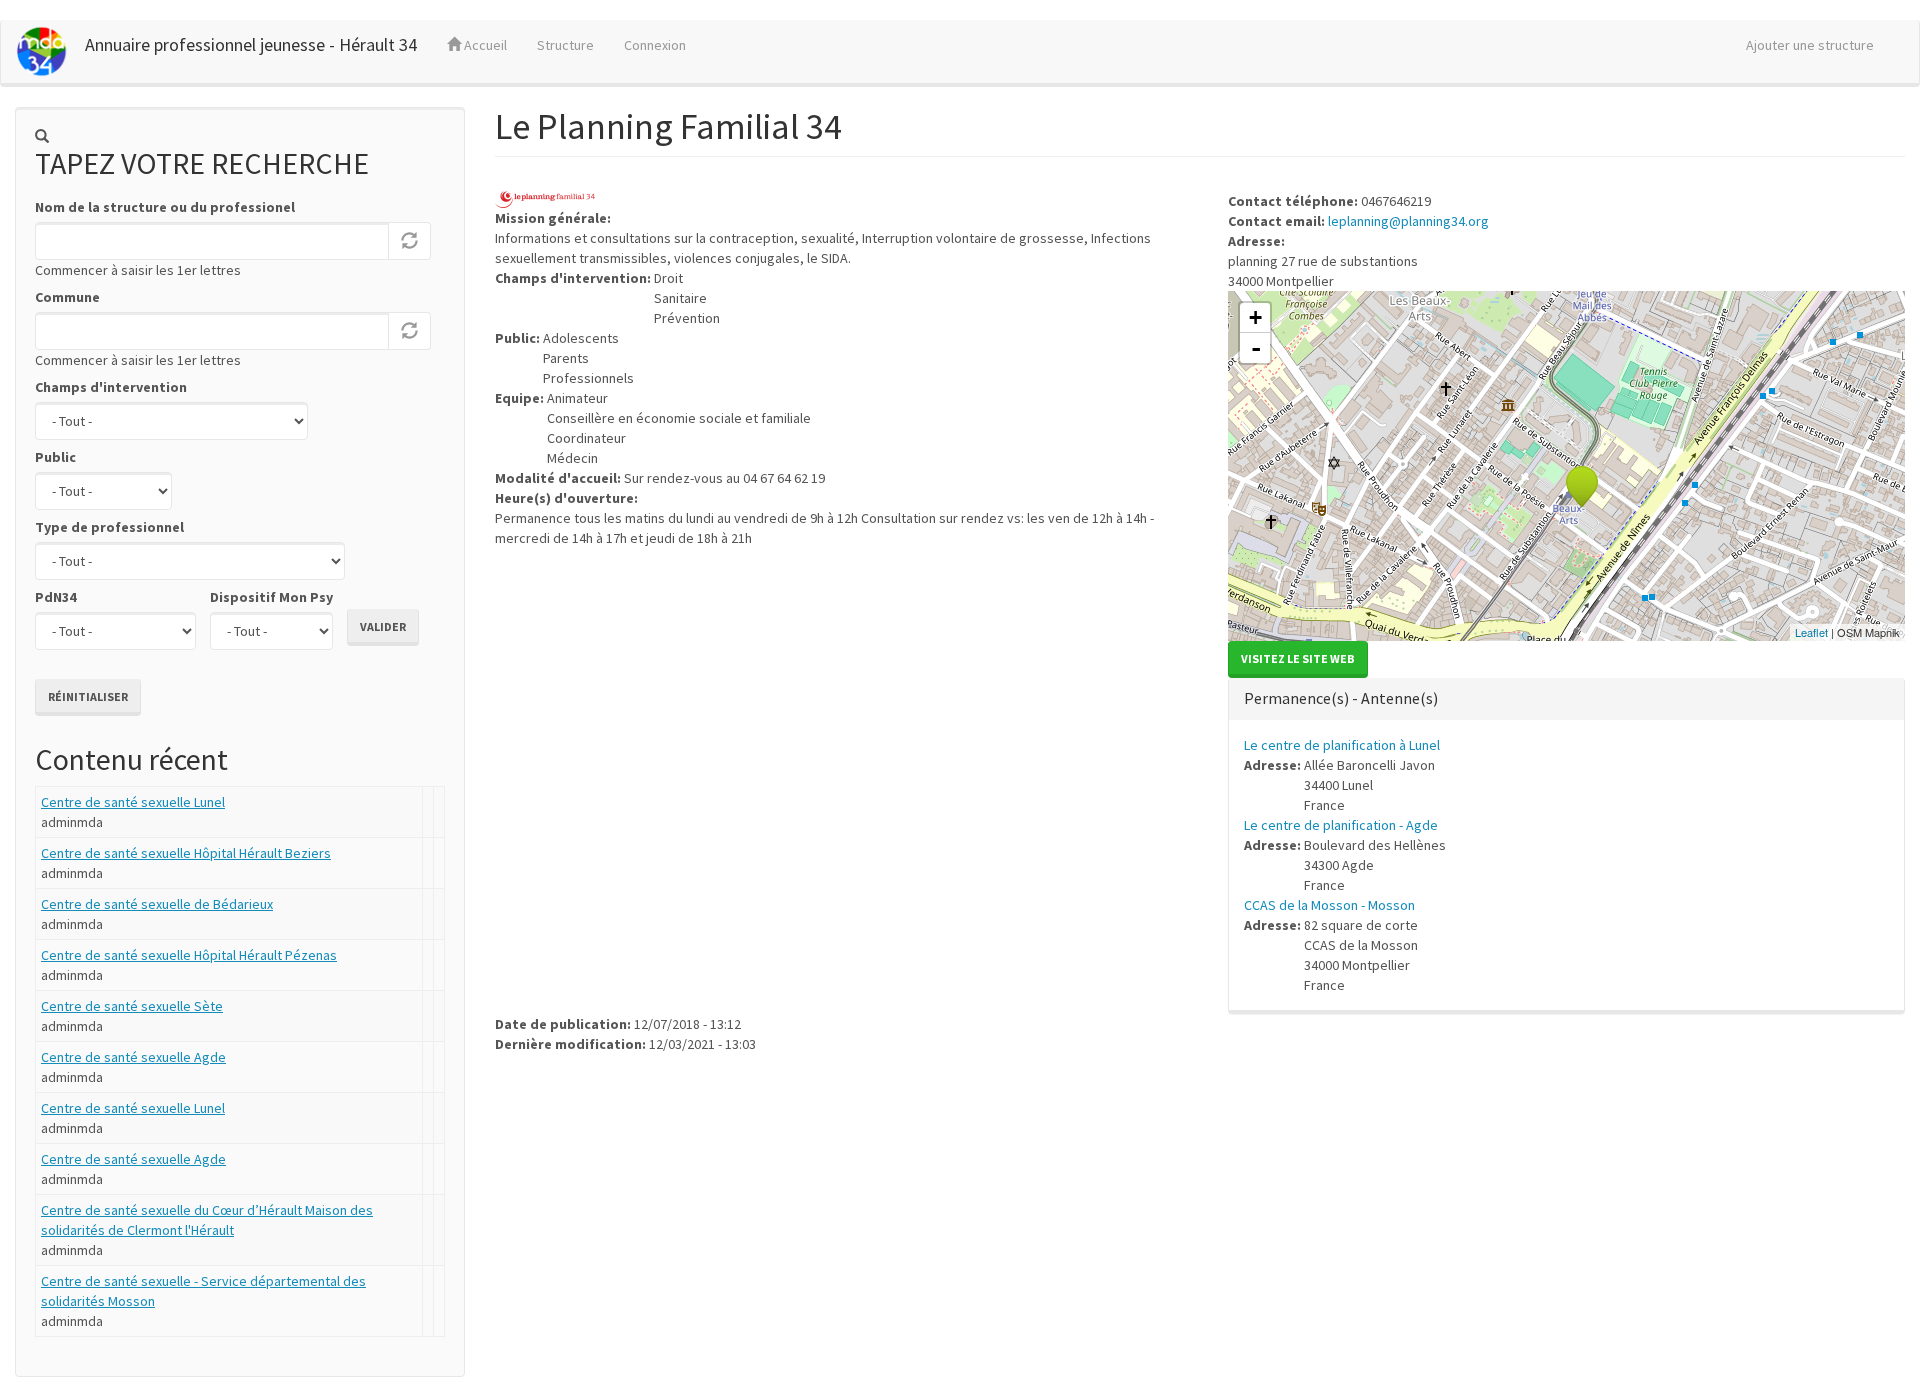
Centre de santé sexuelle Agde (133, 1057)
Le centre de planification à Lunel (1342, 745)
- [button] (1256, 348)
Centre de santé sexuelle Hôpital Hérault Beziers (186, 853)
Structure (565, 45)
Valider (383, 626)
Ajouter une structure (1810, 45)
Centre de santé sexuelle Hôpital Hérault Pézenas (189, 955)
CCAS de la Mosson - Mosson (1329, 905)
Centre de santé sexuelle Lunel (133, 802)
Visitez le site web (1298, 658)
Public (55, 457)
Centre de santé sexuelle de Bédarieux (157, 904)
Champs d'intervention (111, 387)
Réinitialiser (88, 696)
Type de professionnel (109, 527)
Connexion (655, 45)
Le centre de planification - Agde (1341, 825)
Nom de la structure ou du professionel (165, 207)
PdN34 (55, 597)
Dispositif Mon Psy (271, 597)
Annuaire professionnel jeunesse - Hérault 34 (251, 44)
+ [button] (1255, 317)
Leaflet (1811, 632)
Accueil (484, 45)
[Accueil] (50, 51)
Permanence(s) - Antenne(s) (1341, 698)
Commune (67, 297)
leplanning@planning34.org (1408, 221)
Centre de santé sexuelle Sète (132, 1006)
